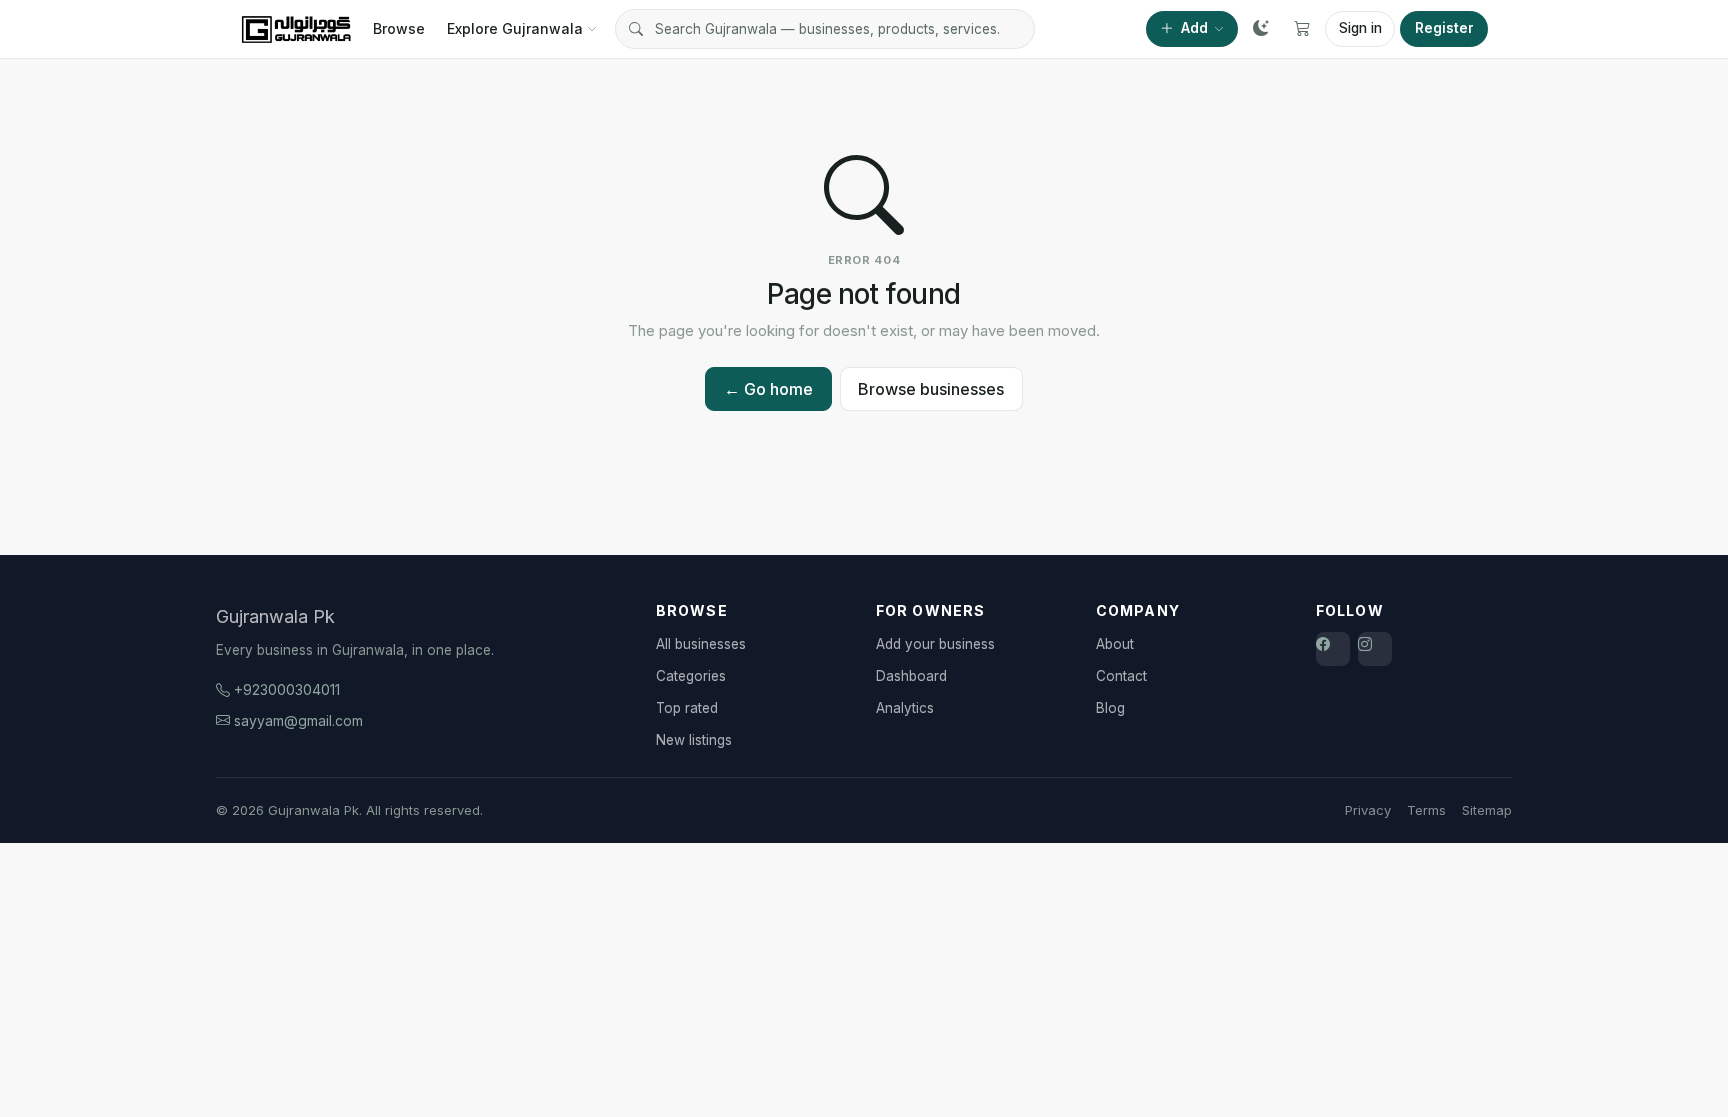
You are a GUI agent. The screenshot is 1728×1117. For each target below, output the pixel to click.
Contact (1121, 676)
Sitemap (1487, 810)
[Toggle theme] (1261, 29)
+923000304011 (287, 689)
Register (1444, 28)
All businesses (701, 644)
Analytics (905, 708)
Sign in (1360, 28)
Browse (399, 28)
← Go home (768, 389)
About (1115, 644)
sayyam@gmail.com (298, 720)
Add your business (935, 644)
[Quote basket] (1302, 29)
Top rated (687, 708)
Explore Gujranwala (515, 28)
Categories (691, 676)
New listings (694, 740)
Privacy (1368, 810)
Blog (1110, 708)
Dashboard (911, 676)
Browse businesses (931, 389)
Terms (1426, 810)
